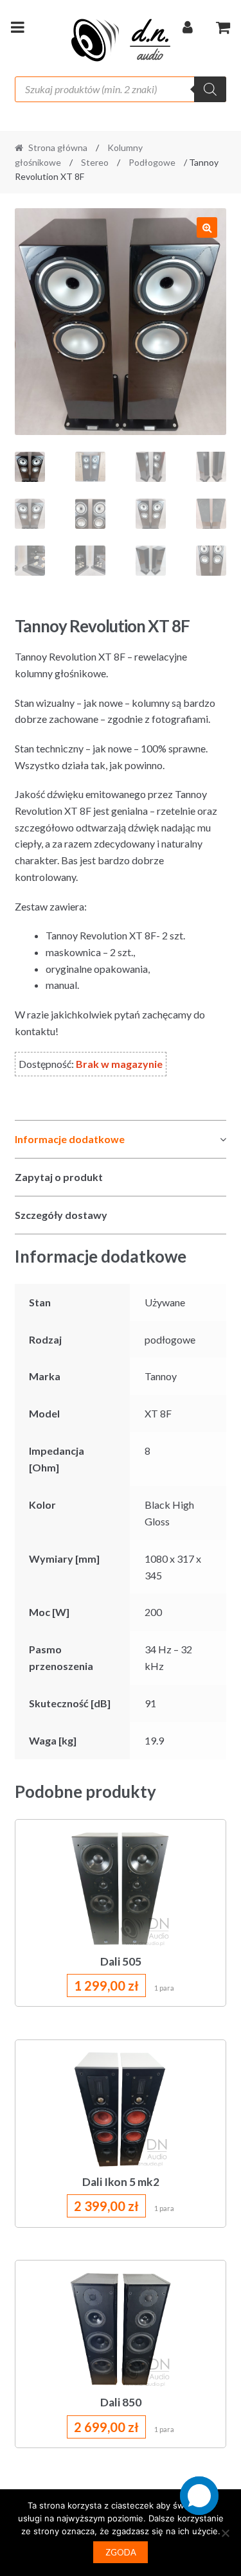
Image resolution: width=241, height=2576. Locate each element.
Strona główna (58, 147)
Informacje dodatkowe (70, 1139)
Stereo (95, 162)
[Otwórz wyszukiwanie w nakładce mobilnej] (121, 89)
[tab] (121, 1140)
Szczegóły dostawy (61, 1215)
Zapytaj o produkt (59, 1177)
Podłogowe (152, 162)
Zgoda (121, 2552)
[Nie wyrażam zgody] (225, 2533)
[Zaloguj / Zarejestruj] (188, 30)
